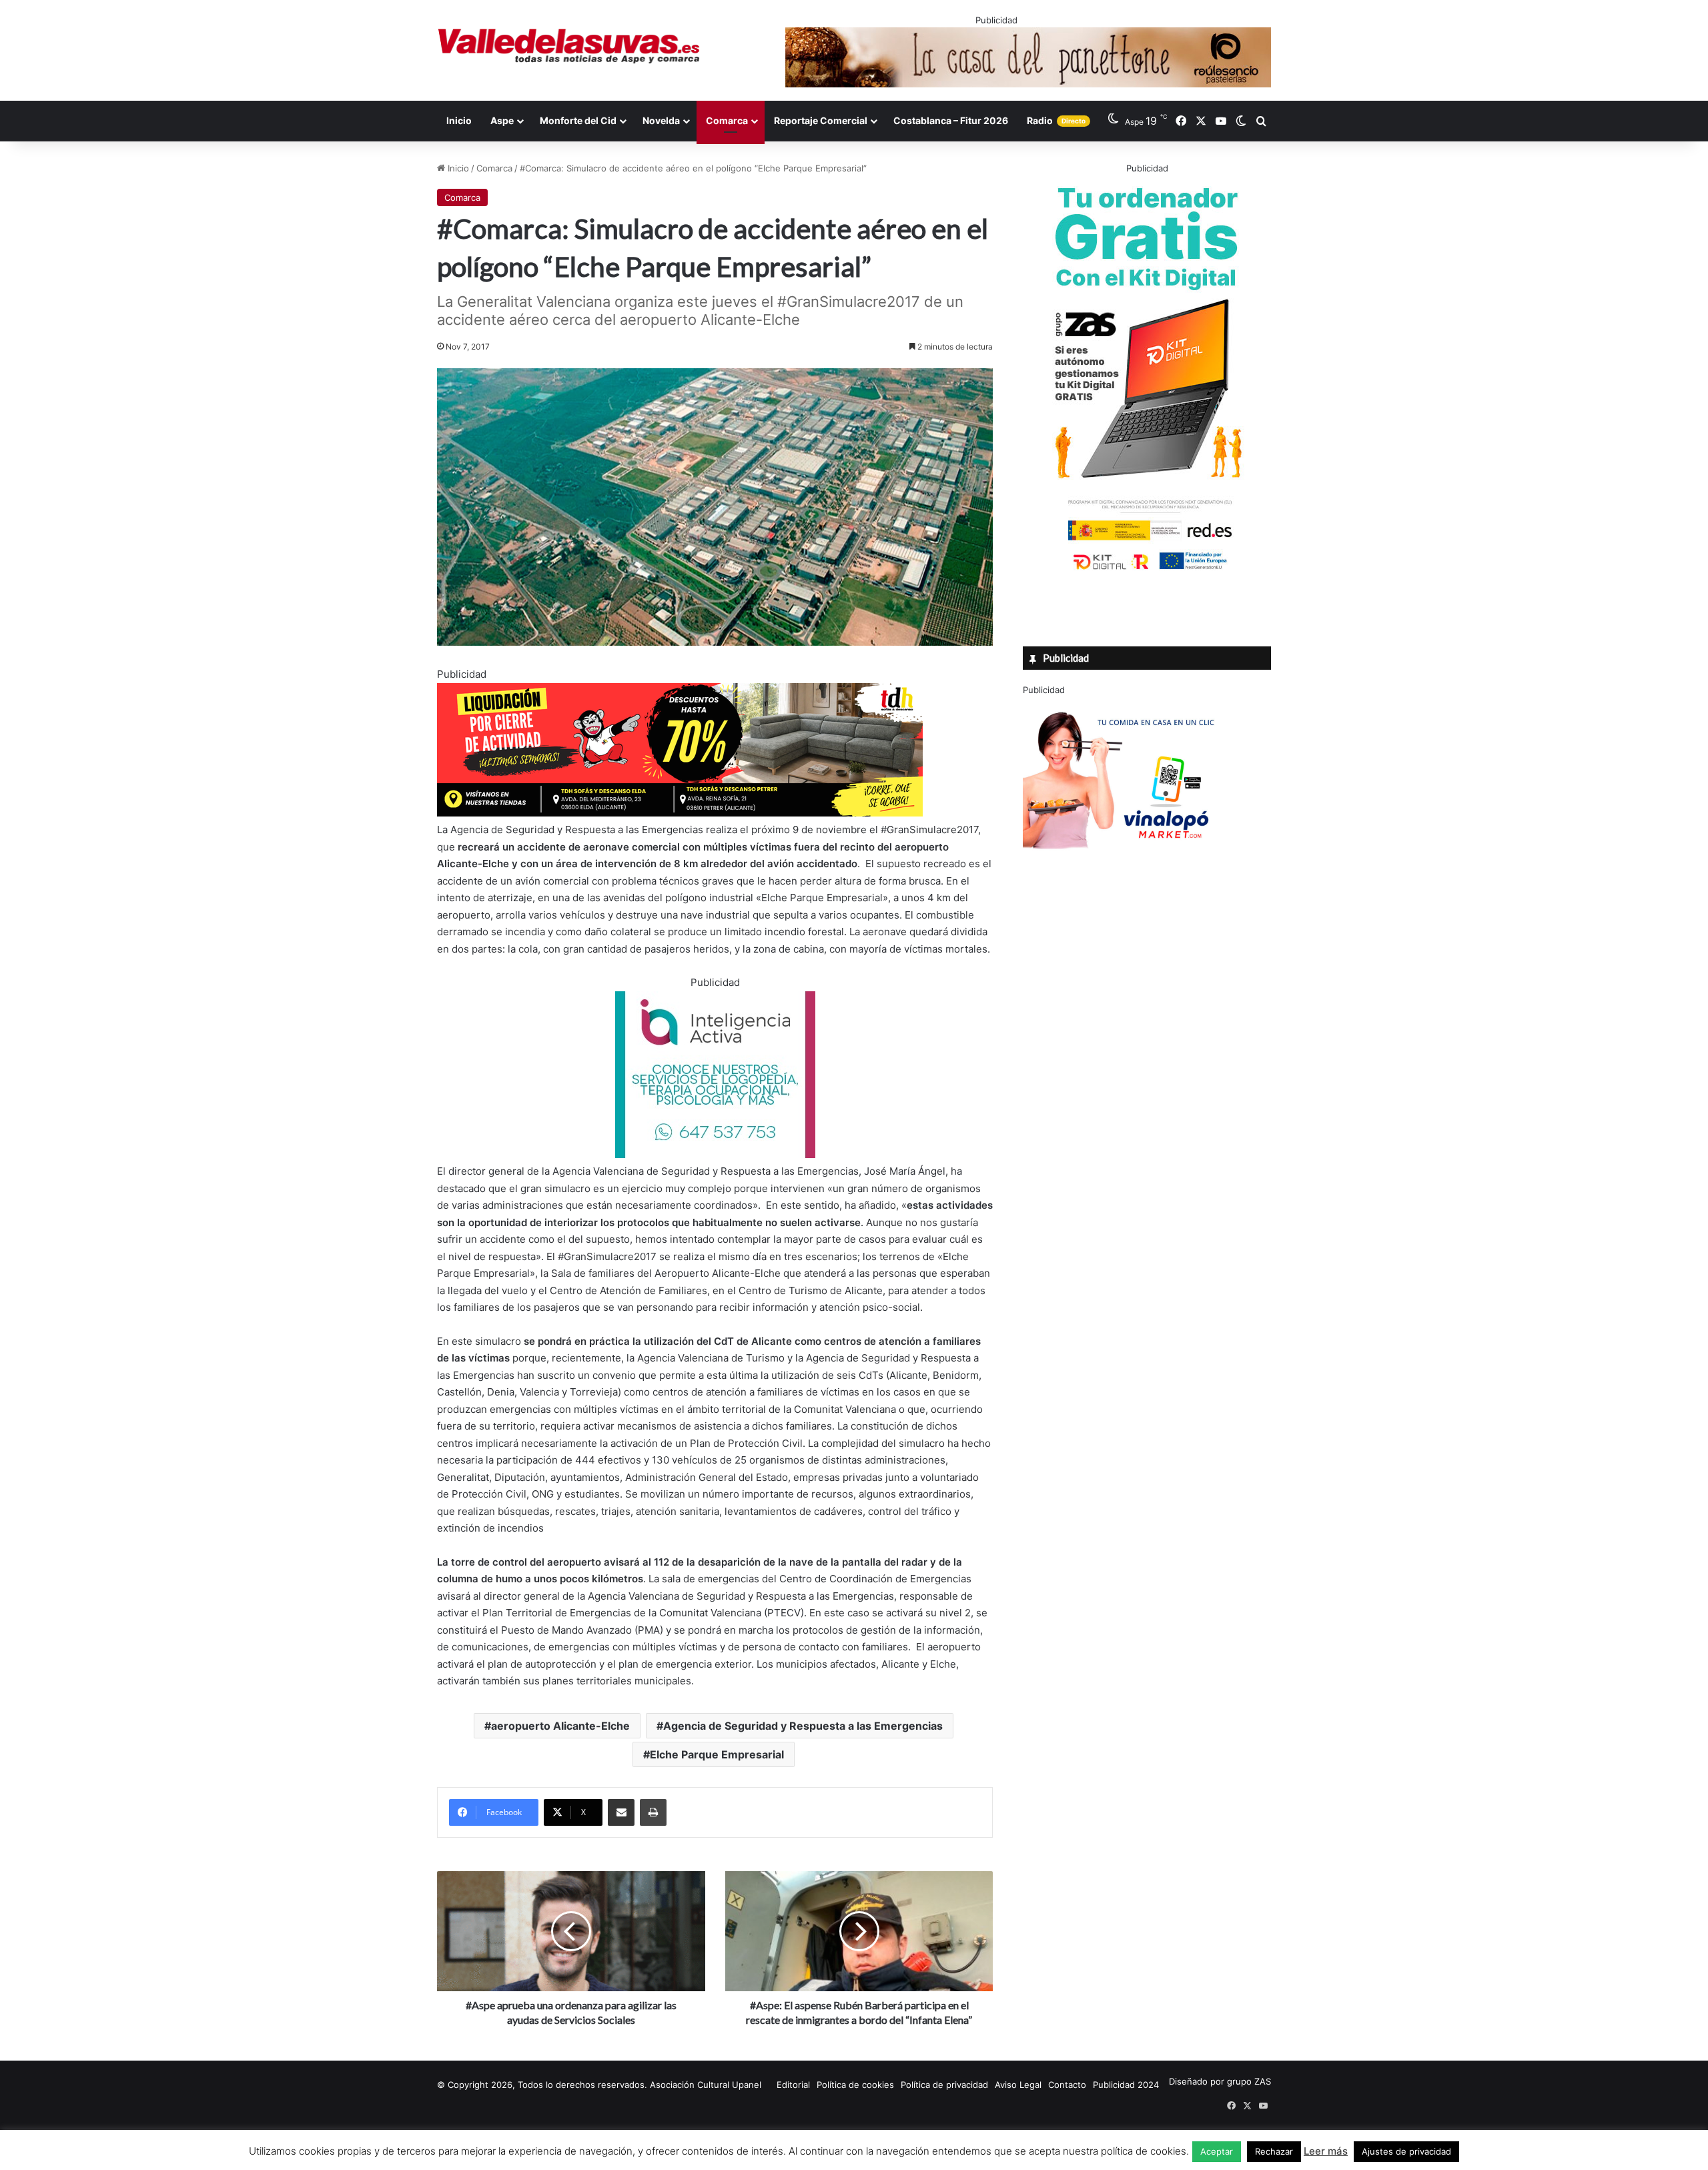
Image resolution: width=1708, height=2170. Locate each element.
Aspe (502, 120)
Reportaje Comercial (821, 120)
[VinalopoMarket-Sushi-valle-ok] (1123, 861)
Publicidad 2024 (1126, 2085)
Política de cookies (855, 2085)
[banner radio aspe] (680, 813)
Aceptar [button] (1217, 2151)
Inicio (459, 120)
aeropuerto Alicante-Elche (560, 1726)
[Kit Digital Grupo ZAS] (1147, 572)
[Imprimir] (653, 1812)
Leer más (1326, 2151)
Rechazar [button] (1274, 2151)
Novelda (661, 120)
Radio (1056, 120)
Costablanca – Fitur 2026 (951, 120)
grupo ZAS (1249, 2081)
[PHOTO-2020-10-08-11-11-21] (715, 1154)
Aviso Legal (1018, 2085)
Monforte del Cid (578, 120)
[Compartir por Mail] (621, 1812)
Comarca (727, 120)
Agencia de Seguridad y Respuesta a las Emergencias (803, 1726)
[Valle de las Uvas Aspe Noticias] (569, 46)
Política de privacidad (944, 2085)
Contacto (1067, 2085)
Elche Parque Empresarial (717, 1754)
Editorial (793, 2085)
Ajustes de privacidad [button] (1406, 2151)
